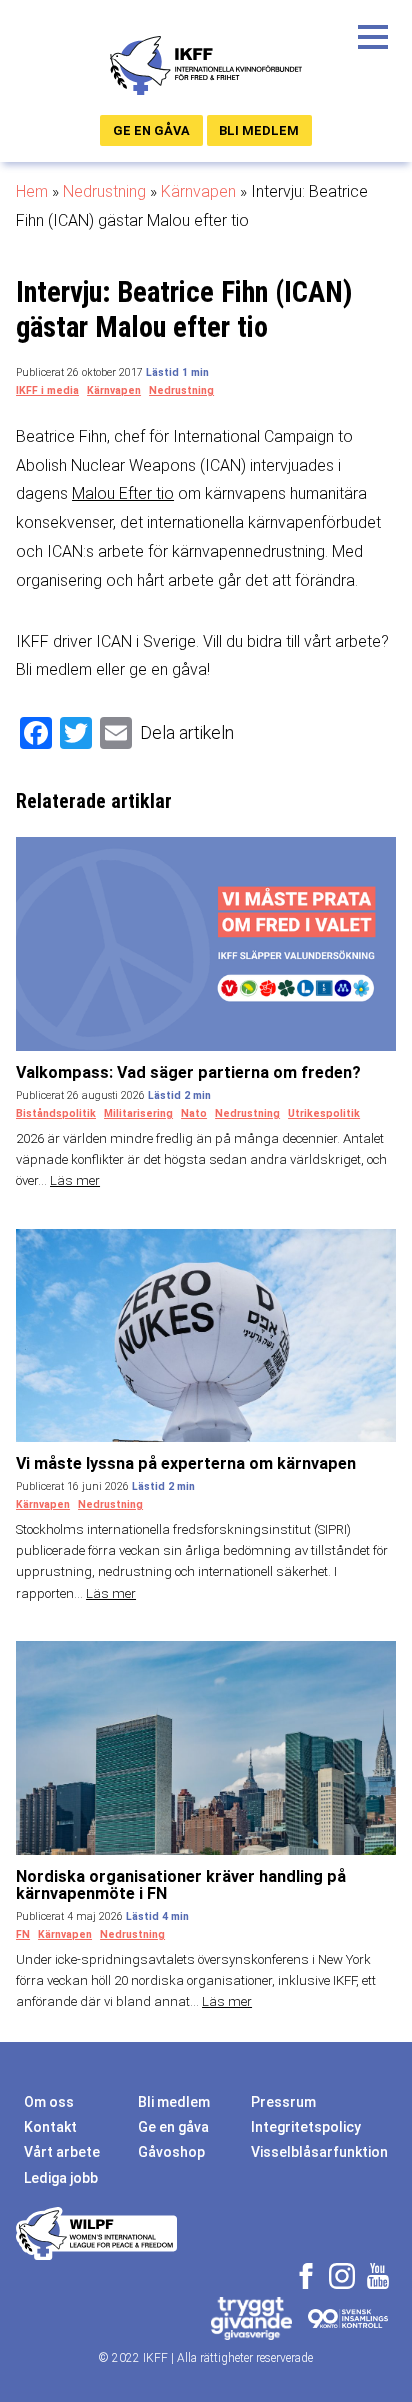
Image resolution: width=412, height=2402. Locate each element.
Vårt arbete (62, 2152)
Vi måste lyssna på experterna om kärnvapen (186, 1463)
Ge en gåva (151, 130)
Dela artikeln (187, 732)
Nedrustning (104, 191)
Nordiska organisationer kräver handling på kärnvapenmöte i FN (181, 1885)
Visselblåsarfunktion (319, 2152)
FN (23, 1934)
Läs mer (75, 1180)
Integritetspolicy (306, 2127)
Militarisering (138, 1113)
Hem (32, 191)
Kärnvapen (198, 191)
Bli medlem (259, 130)
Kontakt (50, 2127)
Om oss (49, 2102)
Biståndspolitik (56, 1113)
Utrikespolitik (324, 1113)
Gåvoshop (171, 2152)
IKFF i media (47, 390)
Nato (194, 1113)
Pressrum (283, 2102)
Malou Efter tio (123, 493)
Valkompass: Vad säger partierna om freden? (188, 1072)
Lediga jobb (61, 2178)
